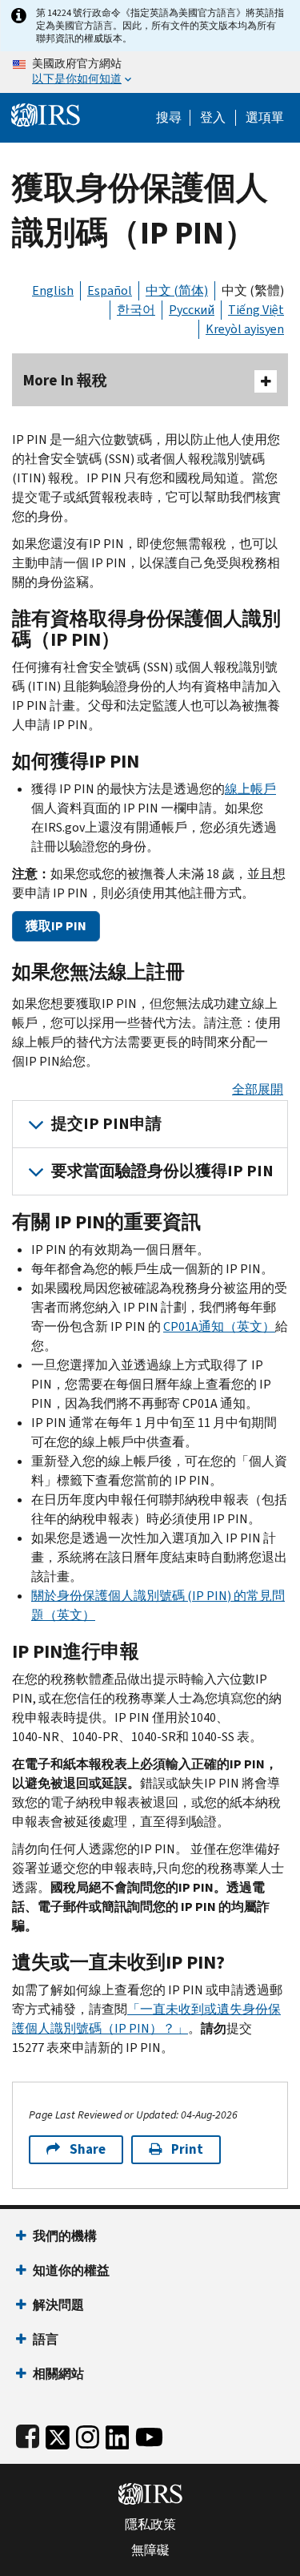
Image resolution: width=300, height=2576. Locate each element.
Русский (192, 310)
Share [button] (88, 2149)
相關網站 (58, 2374)
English (53, 290)
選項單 (265, 118)
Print (187, 2149)
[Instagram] (88, 2434)
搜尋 (169, 118)
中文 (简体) (177, 290)
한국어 (136, 310)
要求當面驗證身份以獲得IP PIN (162, 1171)
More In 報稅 (65, 380)
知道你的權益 (71, 2270)
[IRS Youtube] (149, 2434)
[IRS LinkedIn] (118, 2434)
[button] (213, 118)
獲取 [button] (56, 926)
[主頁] (46, 113)
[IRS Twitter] (58, 2434)
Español (110, 290)
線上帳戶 (250, 789)
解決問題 (58, 2305)
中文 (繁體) (253, 290)
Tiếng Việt (256, 310)
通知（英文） (219, 1326)
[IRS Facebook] (28, 2434)
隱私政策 (150, 2525)
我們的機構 (65, 2236)
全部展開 (258, 1089)
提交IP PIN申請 (106, 1124)
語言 (46, 2339)
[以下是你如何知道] (150, 72)
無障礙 (150, 2550)
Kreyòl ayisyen (245, 329)
